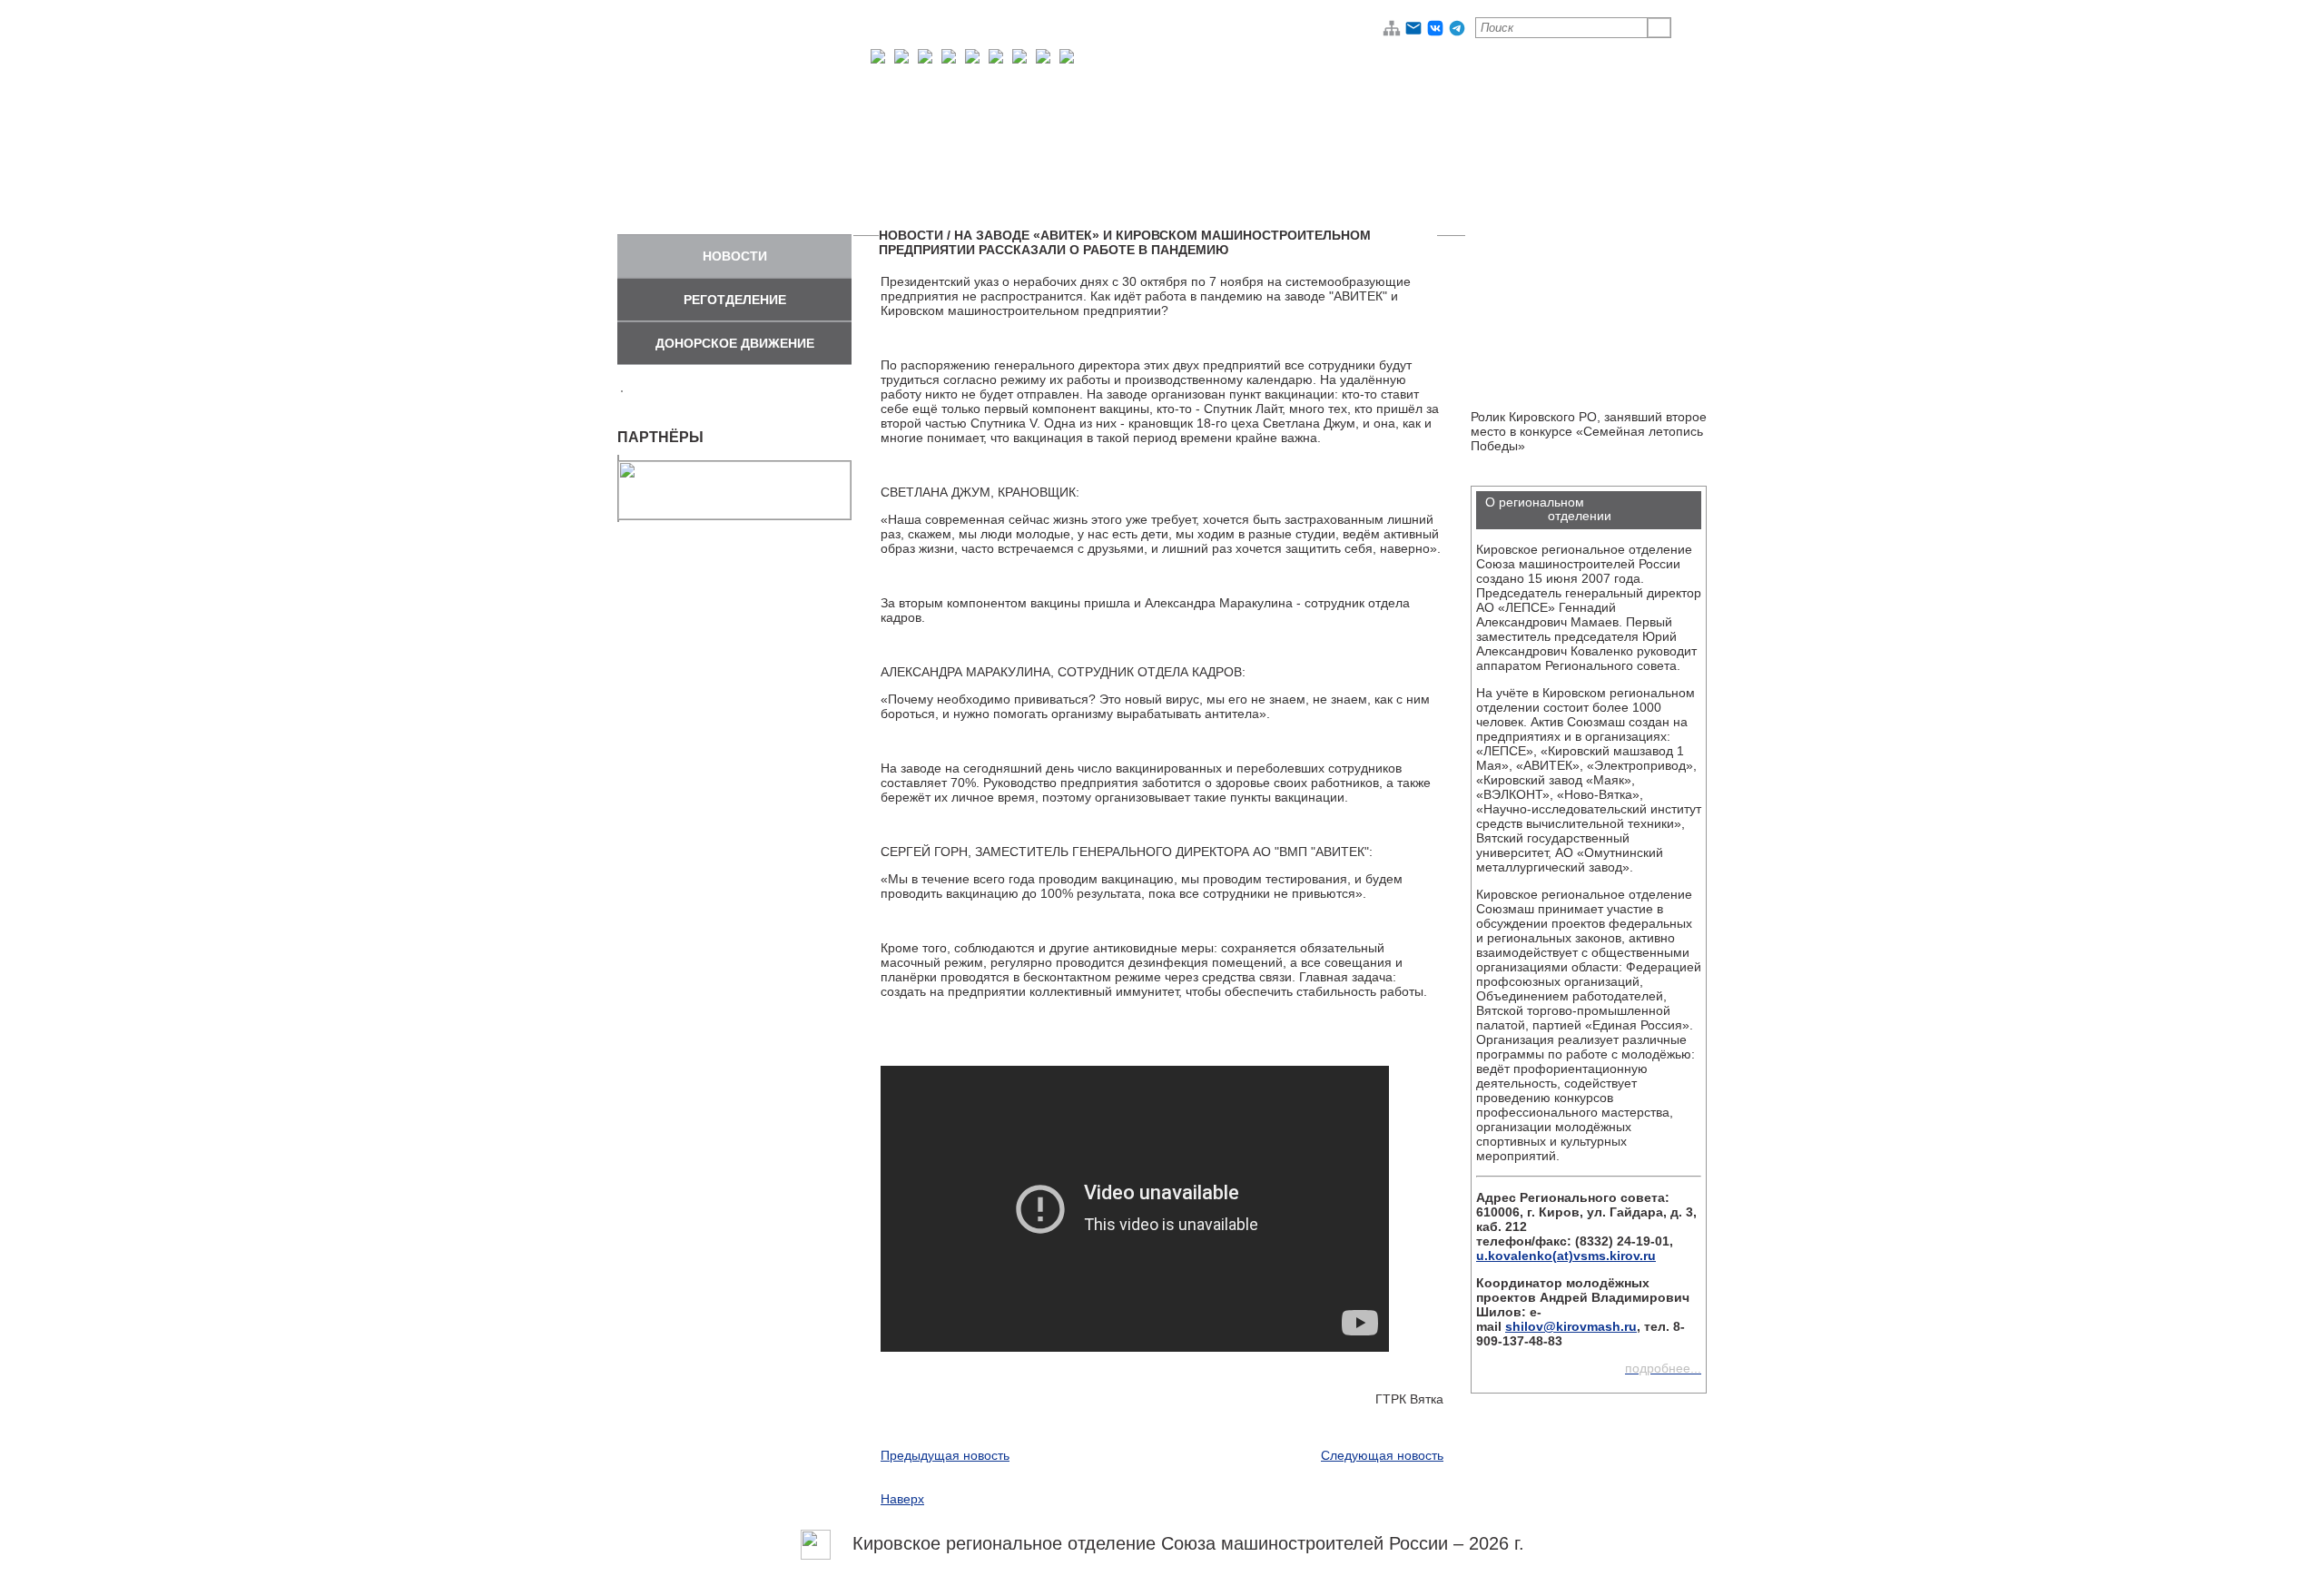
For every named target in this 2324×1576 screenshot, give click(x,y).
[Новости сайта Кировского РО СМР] (816, 1543)
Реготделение (735, 300)
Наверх (902, 1499)
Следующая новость (1382, 1455)
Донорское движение (735, 343)
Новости (735, 256)
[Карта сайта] (1392, 33)
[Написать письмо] (1413, 33)
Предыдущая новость (945, 1455)
